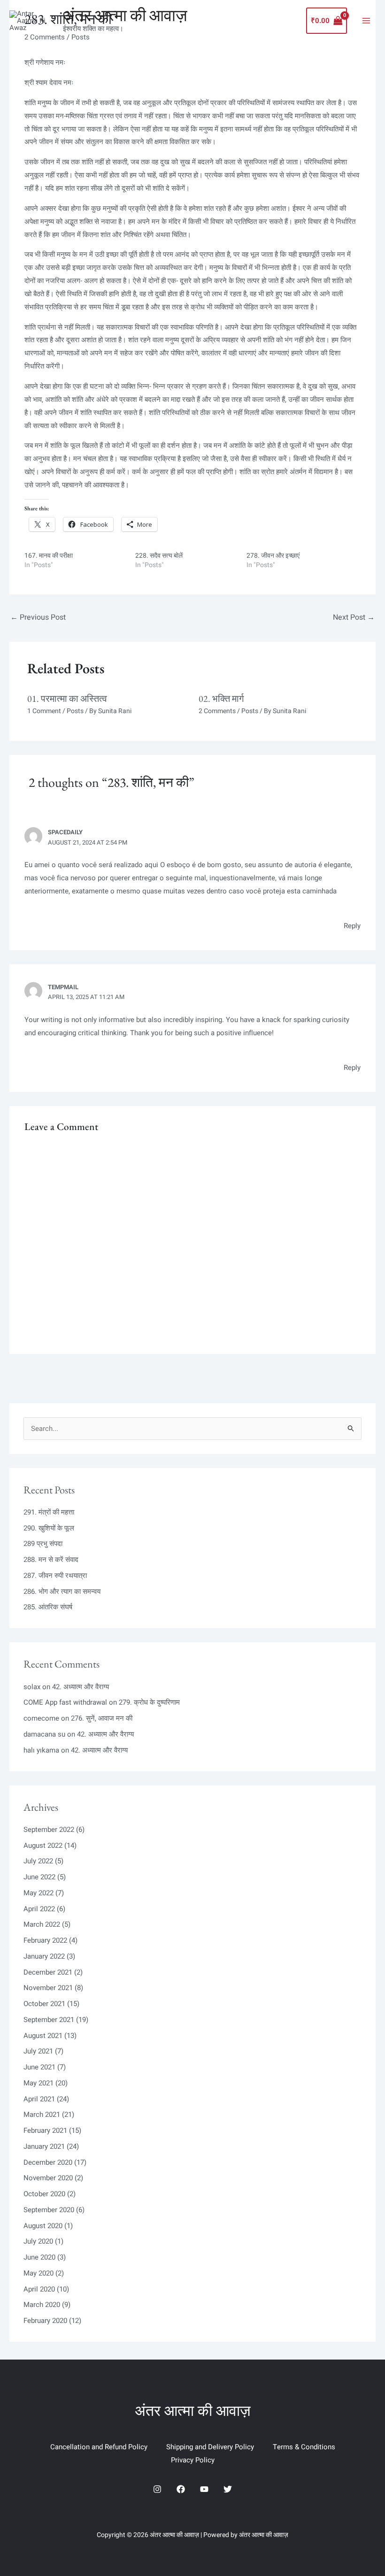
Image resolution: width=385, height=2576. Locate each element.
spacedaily (65, 832)
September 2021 (49, 2020)
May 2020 (38, 2273)
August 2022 (43, 1845)
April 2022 (39, 1909)
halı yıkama (41, 1750)
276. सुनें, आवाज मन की (102, 1718)
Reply (352, 926)
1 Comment (44, 711)
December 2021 (48, 1972)
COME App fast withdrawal (65, 1702)
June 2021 (39, 2067)
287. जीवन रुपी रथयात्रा (55, 1576)
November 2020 (48, 2178)
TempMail (63, 987)
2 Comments (217, 711)
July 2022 (38, 1861)
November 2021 (48, 1988)
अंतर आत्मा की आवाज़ (125, 15)
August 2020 (43, 2226)
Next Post (354, 617)
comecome (41, 1718)
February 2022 (45, 1940)
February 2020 (45, 2321)
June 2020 (39, 2257)
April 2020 (39, 2289)
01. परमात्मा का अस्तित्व (67, 699)
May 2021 (38, 2083)
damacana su (44, 1734)
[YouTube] (204, 2489)
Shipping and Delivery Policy (210, 2447)
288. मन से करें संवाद (51, 1560)
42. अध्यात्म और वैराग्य (81, 1687)
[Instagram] (157, 2489)
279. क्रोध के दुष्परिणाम (149, 1702)
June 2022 (39, 1877)
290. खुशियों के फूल (49, 1528)
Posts (75, 711)
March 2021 (42, 2115)
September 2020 (49, 2210)
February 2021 (45, 2130)
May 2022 (38, 1893)
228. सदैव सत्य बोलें (159, 556)
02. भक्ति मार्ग (221, 699)
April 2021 (39, 2099)
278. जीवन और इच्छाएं (273, 556)
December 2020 (48, 2162)
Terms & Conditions (304, 2447)
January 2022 (44, 1956)
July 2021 (38, 2051)
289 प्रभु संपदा (43, 1544)
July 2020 (38, 2241)
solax (32, 1687)
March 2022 (42, 1924)
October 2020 (44, 2194)
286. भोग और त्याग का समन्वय (62, 1592)
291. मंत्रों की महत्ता (49, 1512)
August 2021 (43, 2036)
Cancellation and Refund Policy (99, 2447)
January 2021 (44, 2146)
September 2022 (49, 1830)
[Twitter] (228, 2489)
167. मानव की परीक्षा (49, 556)
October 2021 (44, 2004)
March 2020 (42, 2305)
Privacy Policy (193, 2460)
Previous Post (38, 617)
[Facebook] (181, 2489)
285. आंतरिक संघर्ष (48, 1607)
